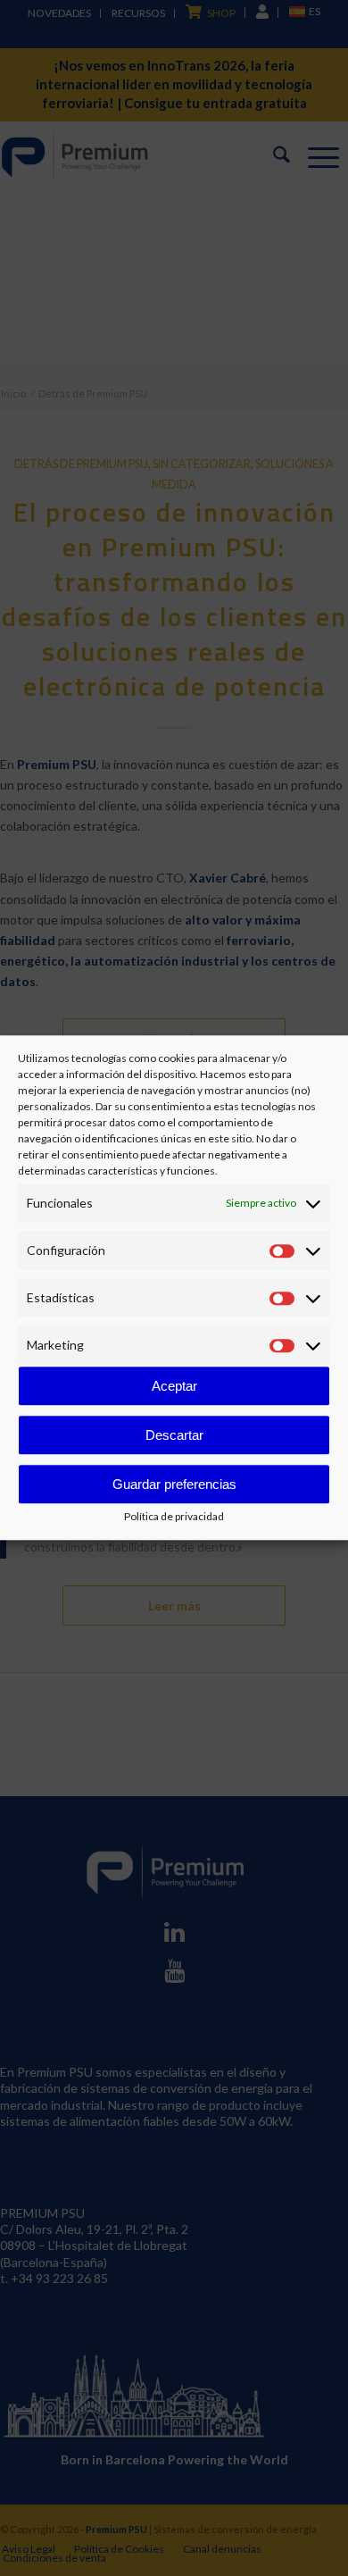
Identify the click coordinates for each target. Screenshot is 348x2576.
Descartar (174, 1435)
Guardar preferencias (174, 1484)
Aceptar (174, 1386)
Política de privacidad (174, 1517)
